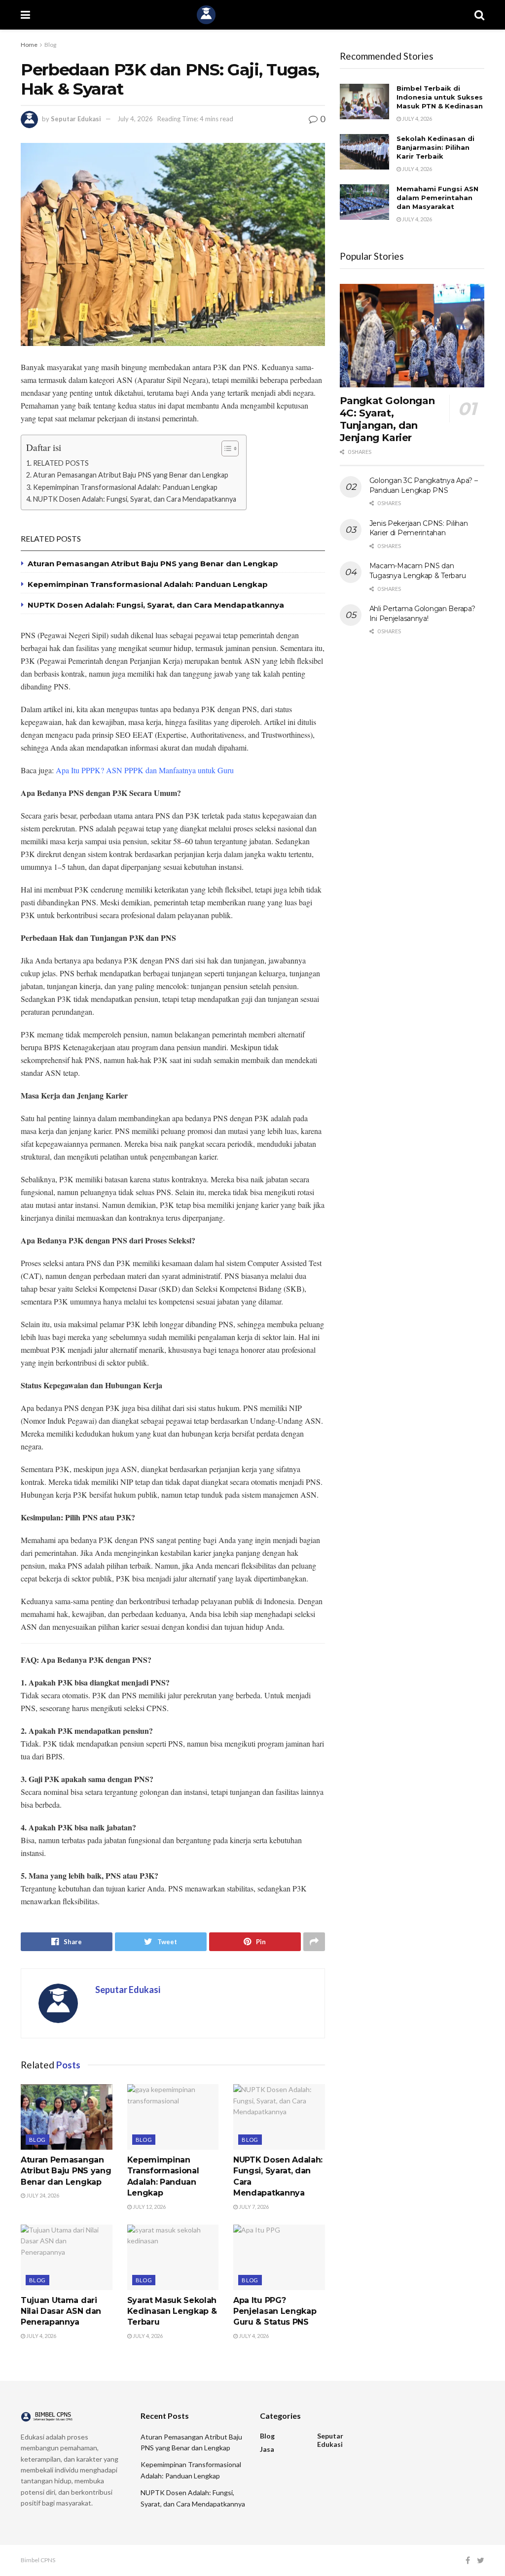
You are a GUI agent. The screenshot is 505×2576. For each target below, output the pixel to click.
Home (29, 45)
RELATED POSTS (61, 463)
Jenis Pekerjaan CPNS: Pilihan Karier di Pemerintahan (419, 528)
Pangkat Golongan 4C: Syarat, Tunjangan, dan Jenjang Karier (387, 419)
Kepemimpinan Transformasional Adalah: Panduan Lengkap (125, 487)
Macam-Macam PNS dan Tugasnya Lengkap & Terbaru (418, 571)
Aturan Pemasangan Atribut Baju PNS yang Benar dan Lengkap (131, 475)
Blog (50, 45)
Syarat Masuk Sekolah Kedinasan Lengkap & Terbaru (172, 2311)
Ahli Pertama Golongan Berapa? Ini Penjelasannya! (422, 614)
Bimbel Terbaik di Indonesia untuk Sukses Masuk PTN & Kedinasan (440, 97)
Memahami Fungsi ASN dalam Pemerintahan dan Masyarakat (437, 198)
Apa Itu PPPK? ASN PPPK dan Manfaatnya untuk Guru (145, 770)
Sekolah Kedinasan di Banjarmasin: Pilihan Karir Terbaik (435, 147)
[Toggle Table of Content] (225, 448)
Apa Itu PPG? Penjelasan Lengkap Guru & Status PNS (275, 2311)
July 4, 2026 (135, 119)
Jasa (267, 2449)
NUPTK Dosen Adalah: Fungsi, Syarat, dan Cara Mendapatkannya (135, 499)
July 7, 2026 (253, 2207)
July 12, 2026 (149, 2207)
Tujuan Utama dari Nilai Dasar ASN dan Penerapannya (61, 2311)
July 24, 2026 (42, 2195)
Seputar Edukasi (76, 119)
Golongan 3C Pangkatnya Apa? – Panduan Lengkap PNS (424, 485)
